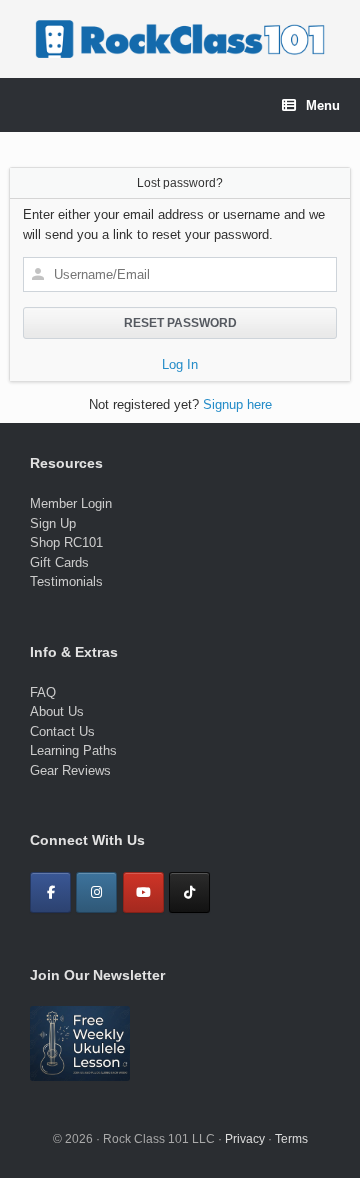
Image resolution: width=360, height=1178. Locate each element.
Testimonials (66, 581)
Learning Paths (73, 750)
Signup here (237, 404)
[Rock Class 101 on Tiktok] (189, 892)
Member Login (71, 503)
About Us (57, 711)
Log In (180, 364)
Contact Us (62, 731)
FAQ (43, 692)
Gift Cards (59, 562)
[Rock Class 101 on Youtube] (143, 892)
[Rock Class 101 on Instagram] (96, 892)
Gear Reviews (70, 770)
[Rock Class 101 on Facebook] (50, 892)
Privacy (245, 1139)
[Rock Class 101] (180, 39)
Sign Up (53, 523)
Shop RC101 (66, 542)
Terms (291, 1139)
